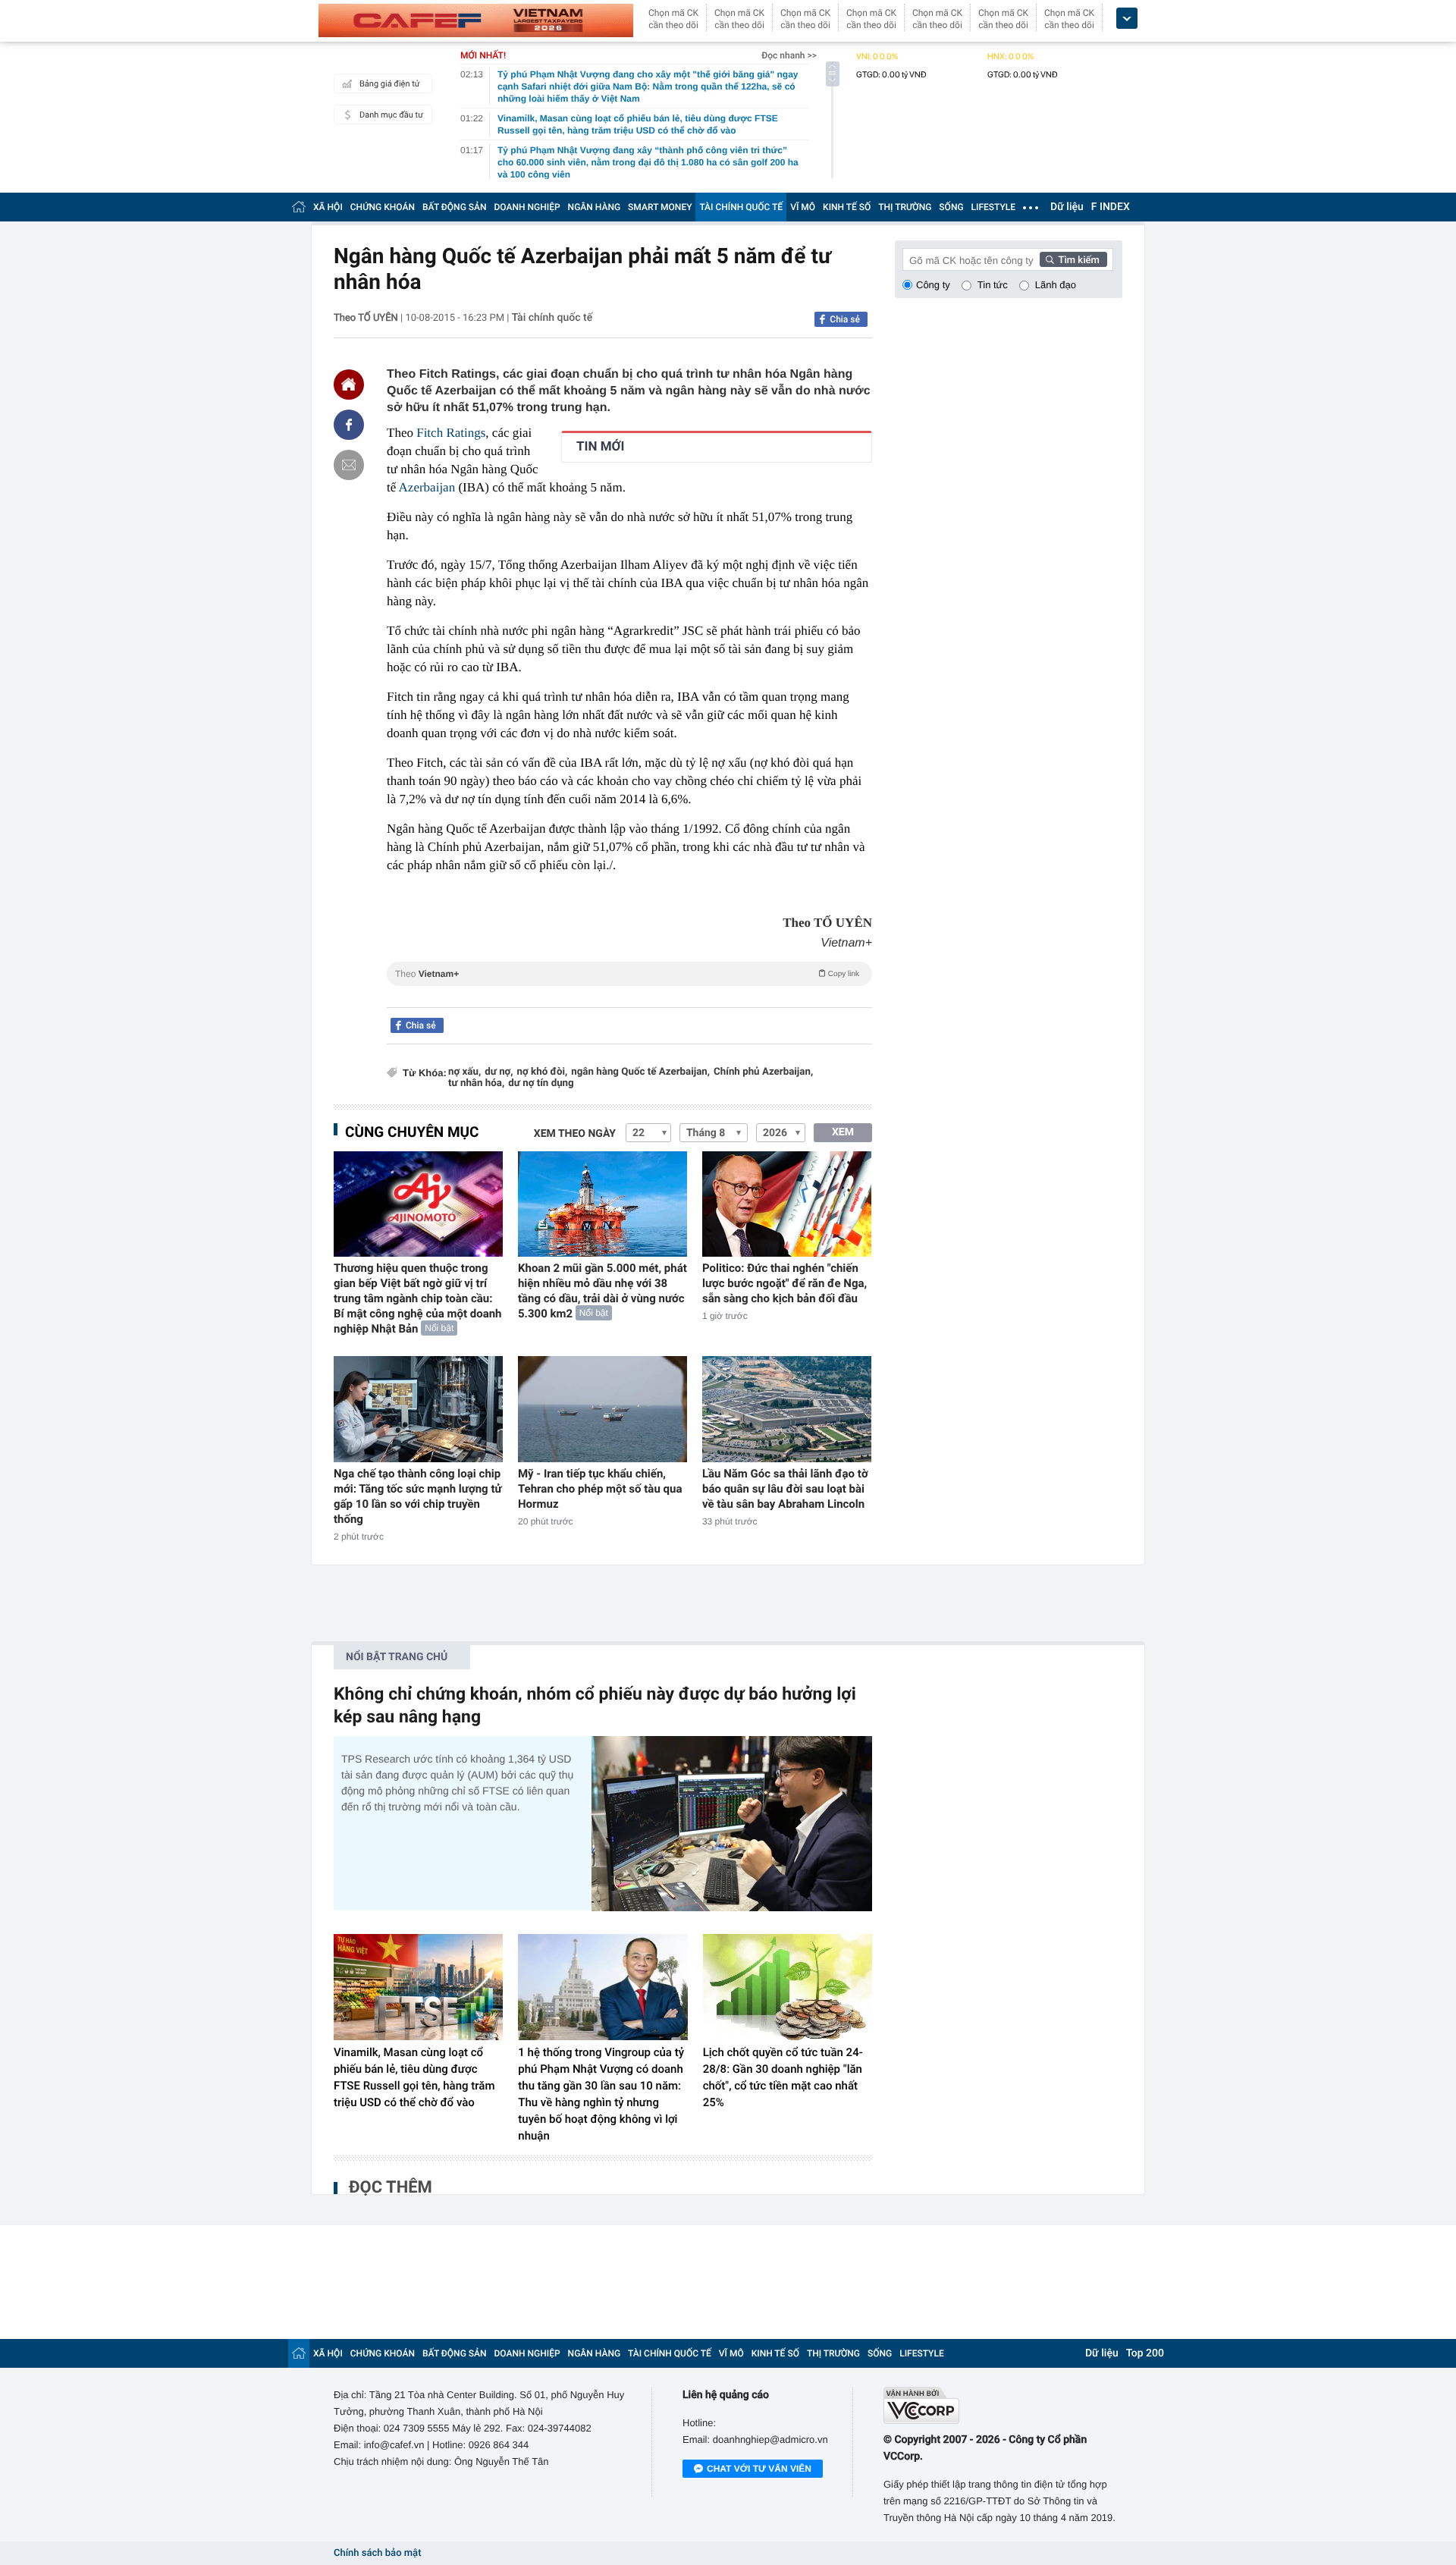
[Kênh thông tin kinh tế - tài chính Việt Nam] (476, 20)
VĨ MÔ (803, 207)
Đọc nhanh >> (789, 55)
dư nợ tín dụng (541, 1083)
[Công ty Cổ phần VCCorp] (1003, 2405)
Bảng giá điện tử (390, 84)
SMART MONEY (660, 207)
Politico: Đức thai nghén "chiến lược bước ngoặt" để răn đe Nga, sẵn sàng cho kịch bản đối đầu (784, 1283)
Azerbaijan (427, 487)
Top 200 (1145, 2353)
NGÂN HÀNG (595, 207)
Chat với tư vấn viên (759, 2469)
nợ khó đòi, (543, 1072)
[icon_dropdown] (1127, 19)
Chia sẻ (845, 319)
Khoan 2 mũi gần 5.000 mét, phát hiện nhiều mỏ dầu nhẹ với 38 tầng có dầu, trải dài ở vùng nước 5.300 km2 (602, 1291)
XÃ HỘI (328, 207)
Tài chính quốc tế (552, 318)
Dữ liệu (1067, 207)
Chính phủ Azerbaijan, (763, 1072)
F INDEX (1111, 207)
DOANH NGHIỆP (527, 207)
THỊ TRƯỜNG (905, 207)
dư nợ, (499, 1072)
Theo (627, 974)
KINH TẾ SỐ (847, 207)
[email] (349, 465)
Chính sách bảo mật (377, 2553)
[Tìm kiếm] (1074, 259)
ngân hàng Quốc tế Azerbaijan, (640, 1072)
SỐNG (951, 207)
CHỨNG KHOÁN (383, 207)
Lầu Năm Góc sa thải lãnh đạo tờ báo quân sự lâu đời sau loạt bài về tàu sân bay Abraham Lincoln (785, 1489)
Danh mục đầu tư (391, 115)
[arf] (629, 991)
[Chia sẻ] (349, 425)
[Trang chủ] (299, 207)
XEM (843, 1132)
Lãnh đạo (1056, 285)
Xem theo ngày (575, 1134)
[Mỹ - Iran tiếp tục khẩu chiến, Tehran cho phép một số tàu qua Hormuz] (602, 1409)
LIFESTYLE (993, 207)
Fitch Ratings (451, 433)
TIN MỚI (600, 447)
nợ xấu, (464, 1072)
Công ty (933, 285)
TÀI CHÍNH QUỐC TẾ (741, 207)
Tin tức (993, 285)
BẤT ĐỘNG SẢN (455, 207)
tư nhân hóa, (476, 1083)
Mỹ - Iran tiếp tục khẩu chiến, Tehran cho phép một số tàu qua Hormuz (600, 1489)
